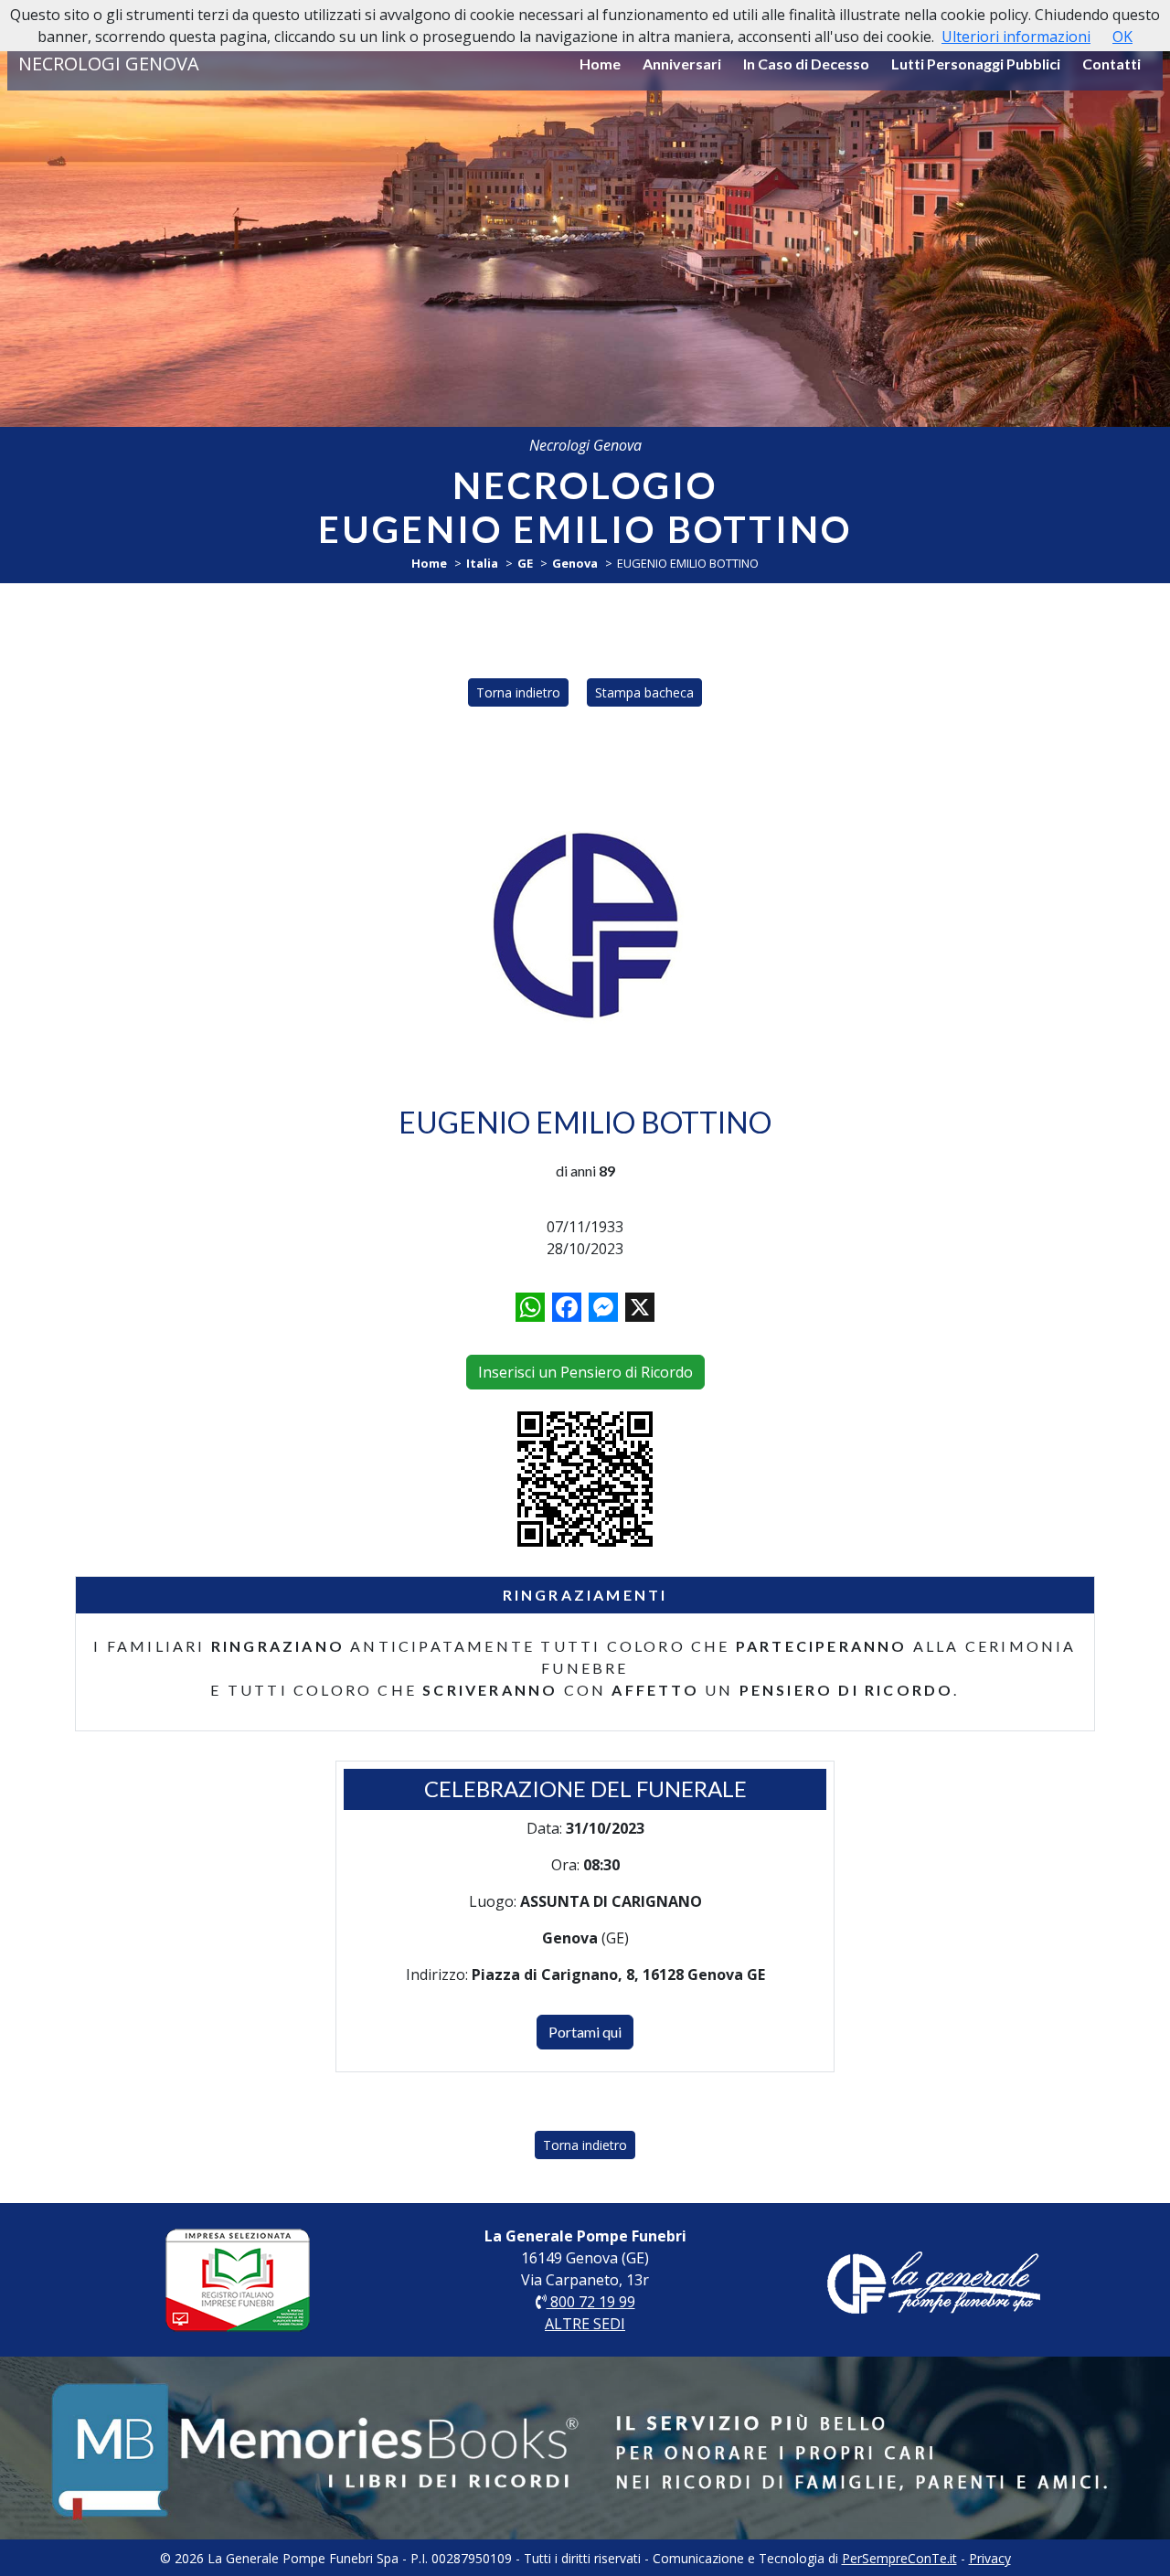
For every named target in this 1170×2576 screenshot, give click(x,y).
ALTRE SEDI (585, 2324)
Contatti (1111, 64)
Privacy (990, 2558)
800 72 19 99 (591, 2302)
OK (1122, 37)
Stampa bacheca (644, 692)
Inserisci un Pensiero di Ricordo (585, 1372)
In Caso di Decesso (806, 64)
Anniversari (682, 64)
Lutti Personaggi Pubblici (976, 64)
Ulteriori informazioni (1016, 37)
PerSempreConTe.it (899, 2558)
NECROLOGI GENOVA (109, 64)
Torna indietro (518, 692)
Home (600, 64)
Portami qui (585, 2032)
